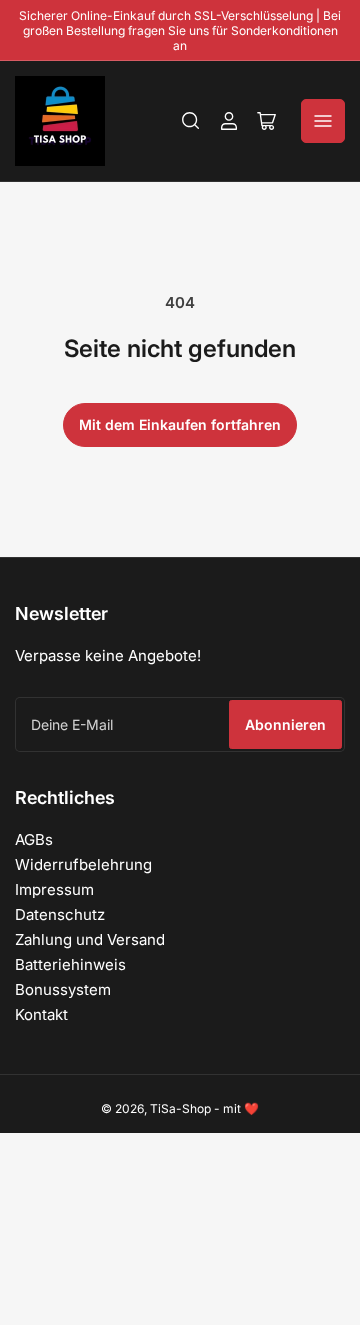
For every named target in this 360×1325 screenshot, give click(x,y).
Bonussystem (63, 989)
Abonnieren (285, 724)
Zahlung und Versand (90, 939)
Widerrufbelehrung (83, 864)
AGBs (34, 839)
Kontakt (41, 1014)
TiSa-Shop (180, 1108)
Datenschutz (60, 914)
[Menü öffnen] (323, 121)
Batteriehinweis (70, 964)
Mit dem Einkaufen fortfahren (180, 424)
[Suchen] (191, 121)
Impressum (54, 889)
